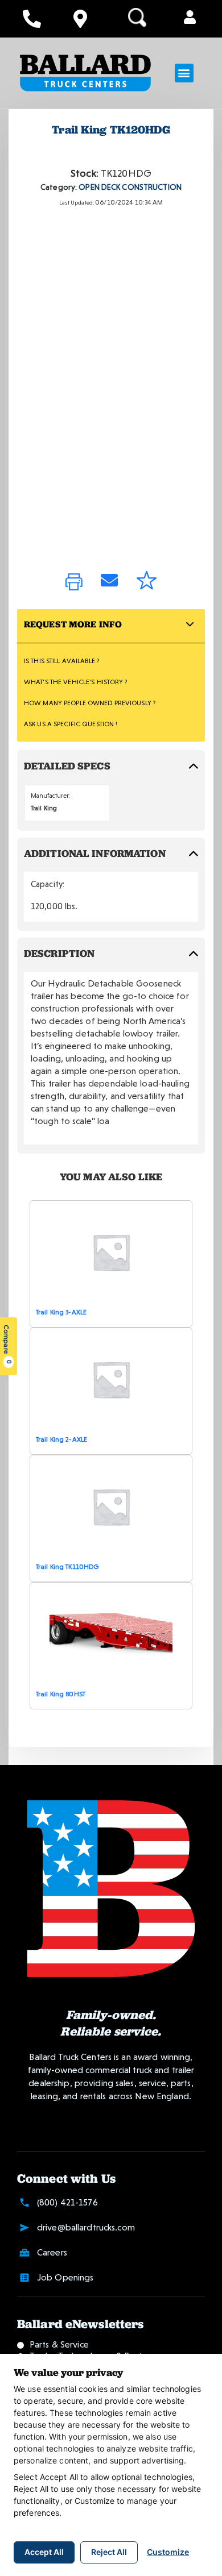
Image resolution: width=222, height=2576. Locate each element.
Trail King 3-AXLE (61, 1312)
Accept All (44, 2552)
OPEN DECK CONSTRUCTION (130, 187)
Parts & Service (59, 2344)
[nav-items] (32, 19)
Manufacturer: (51, 796)
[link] (74, 583)
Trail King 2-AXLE (61, 1439)
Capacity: (48, 884)
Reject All (109, 2552)
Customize (168, 2552)
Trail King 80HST (61, 1694)
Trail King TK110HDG (67, 1567)
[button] (190, 18)
